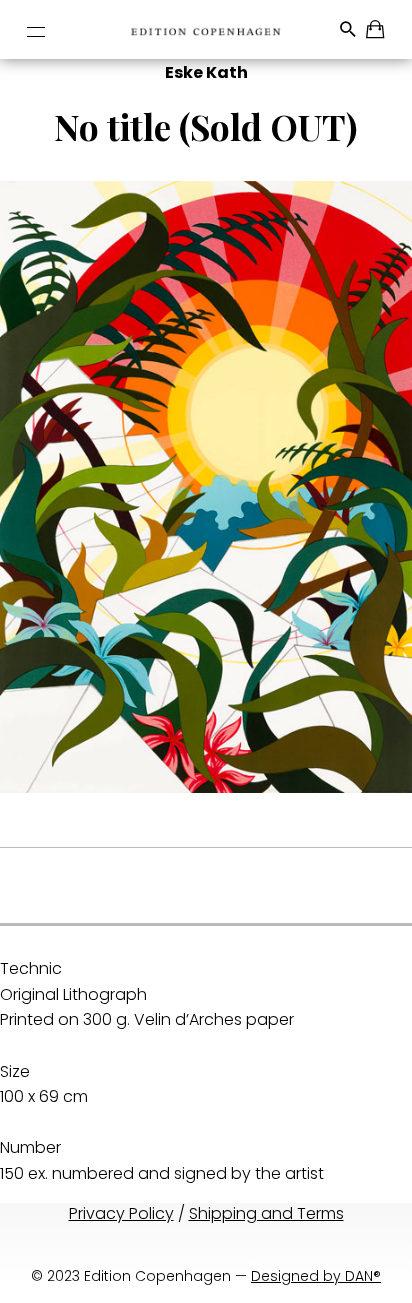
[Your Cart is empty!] (376, 32)
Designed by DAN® (316, 1276)
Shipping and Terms (266, 1213)
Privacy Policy (121, 1213)
